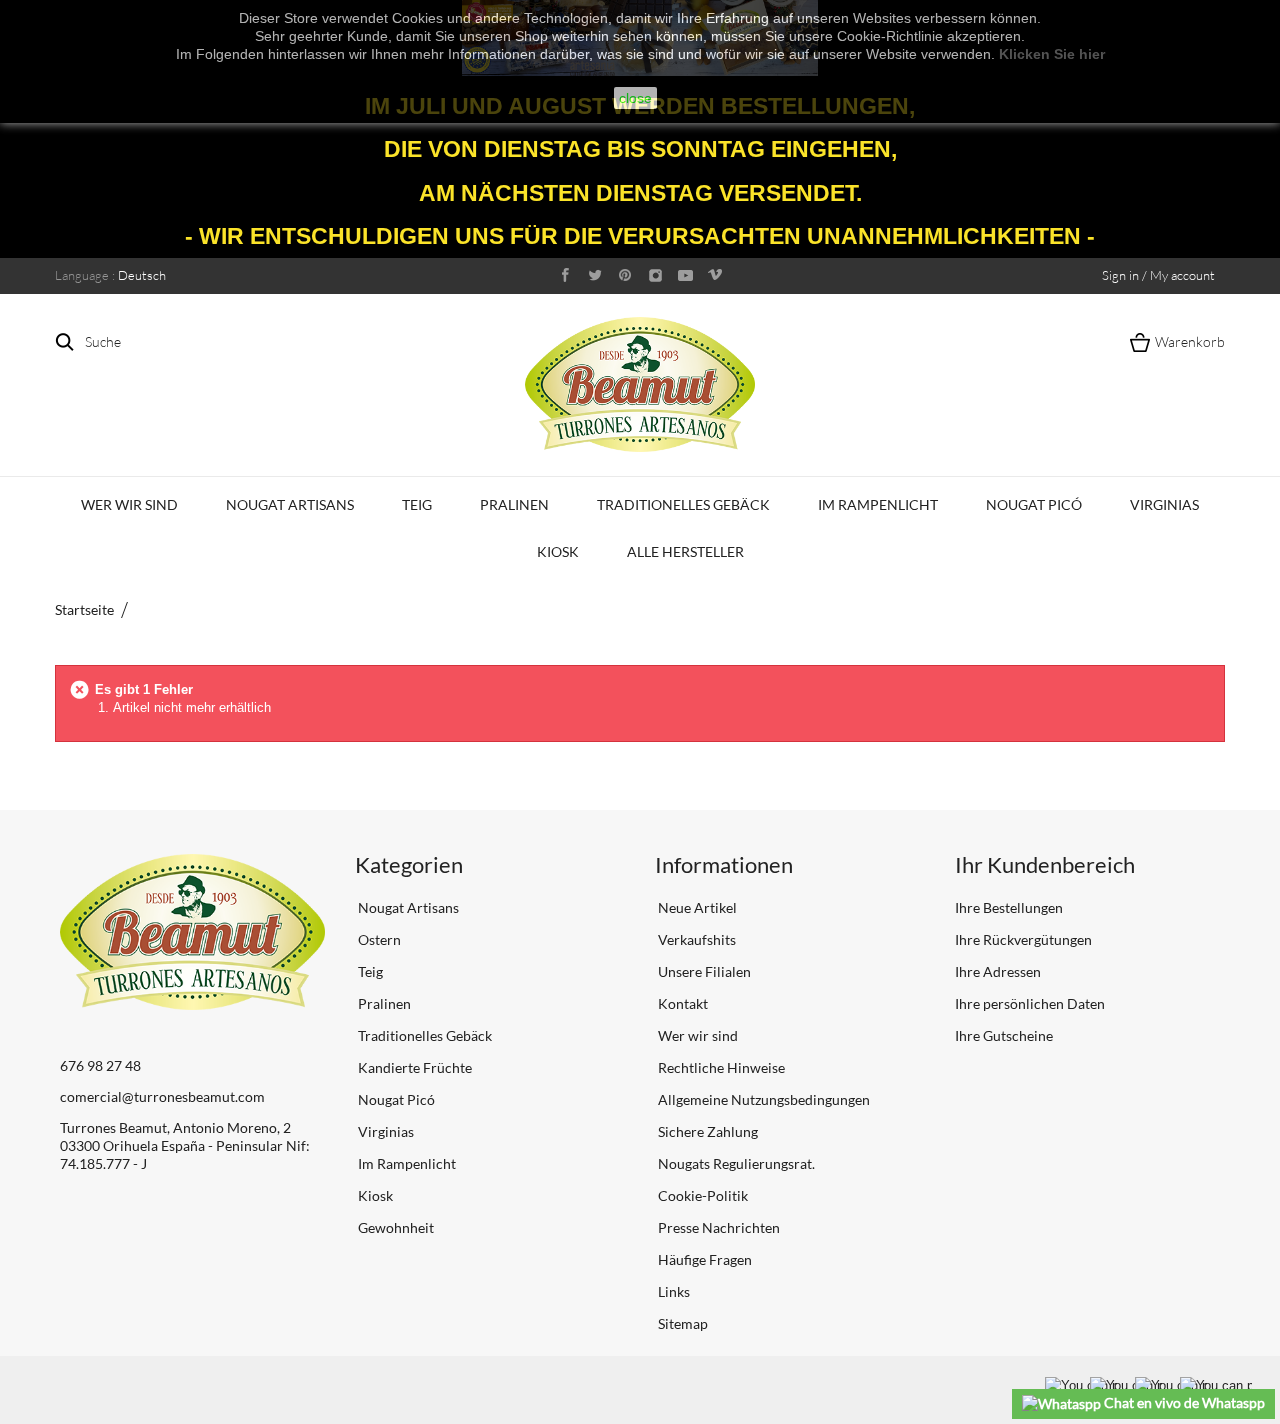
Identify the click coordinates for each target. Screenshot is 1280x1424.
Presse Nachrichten (717, 1227)
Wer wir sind (129, 504)
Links (672, 1291)
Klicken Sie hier (1052, 54)
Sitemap (681, 1323)
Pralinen (514, 504)
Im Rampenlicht (878, 504)
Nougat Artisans (290, 504)
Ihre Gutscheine (1004, 1035)
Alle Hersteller (685, 551)
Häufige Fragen (703, 1259)
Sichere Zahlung (706, 1131)
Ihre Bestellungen (1009, 907)
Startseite (84, 609)
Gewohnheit (394, 1227)
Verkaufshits (695, 939)
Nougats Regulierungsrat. (735, 1163)
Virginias (1164, 504)
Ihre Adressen (998, 971)
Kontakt (681, 1003)
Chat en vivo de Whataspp (1183, 1402)
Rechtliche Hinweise (720, 1067)
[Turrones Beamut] (640, 384)
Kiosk (558, 551)
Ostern (378, 939)
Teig (417, 504)
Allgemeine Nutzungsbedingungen (762, 1099)
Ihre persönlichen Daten (1030, 1003)
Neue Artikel (696, 907)
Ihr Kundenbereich (1045, 864)
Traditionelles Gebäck (683, 504)
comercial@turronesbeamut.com (162, 1096)
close (635, 98)
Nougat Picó (1034, 504)
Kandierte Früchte (413, 1067)
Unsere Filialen (703, 971)
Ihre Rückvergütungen (1023, 939)
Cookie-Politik (701, 1195)
